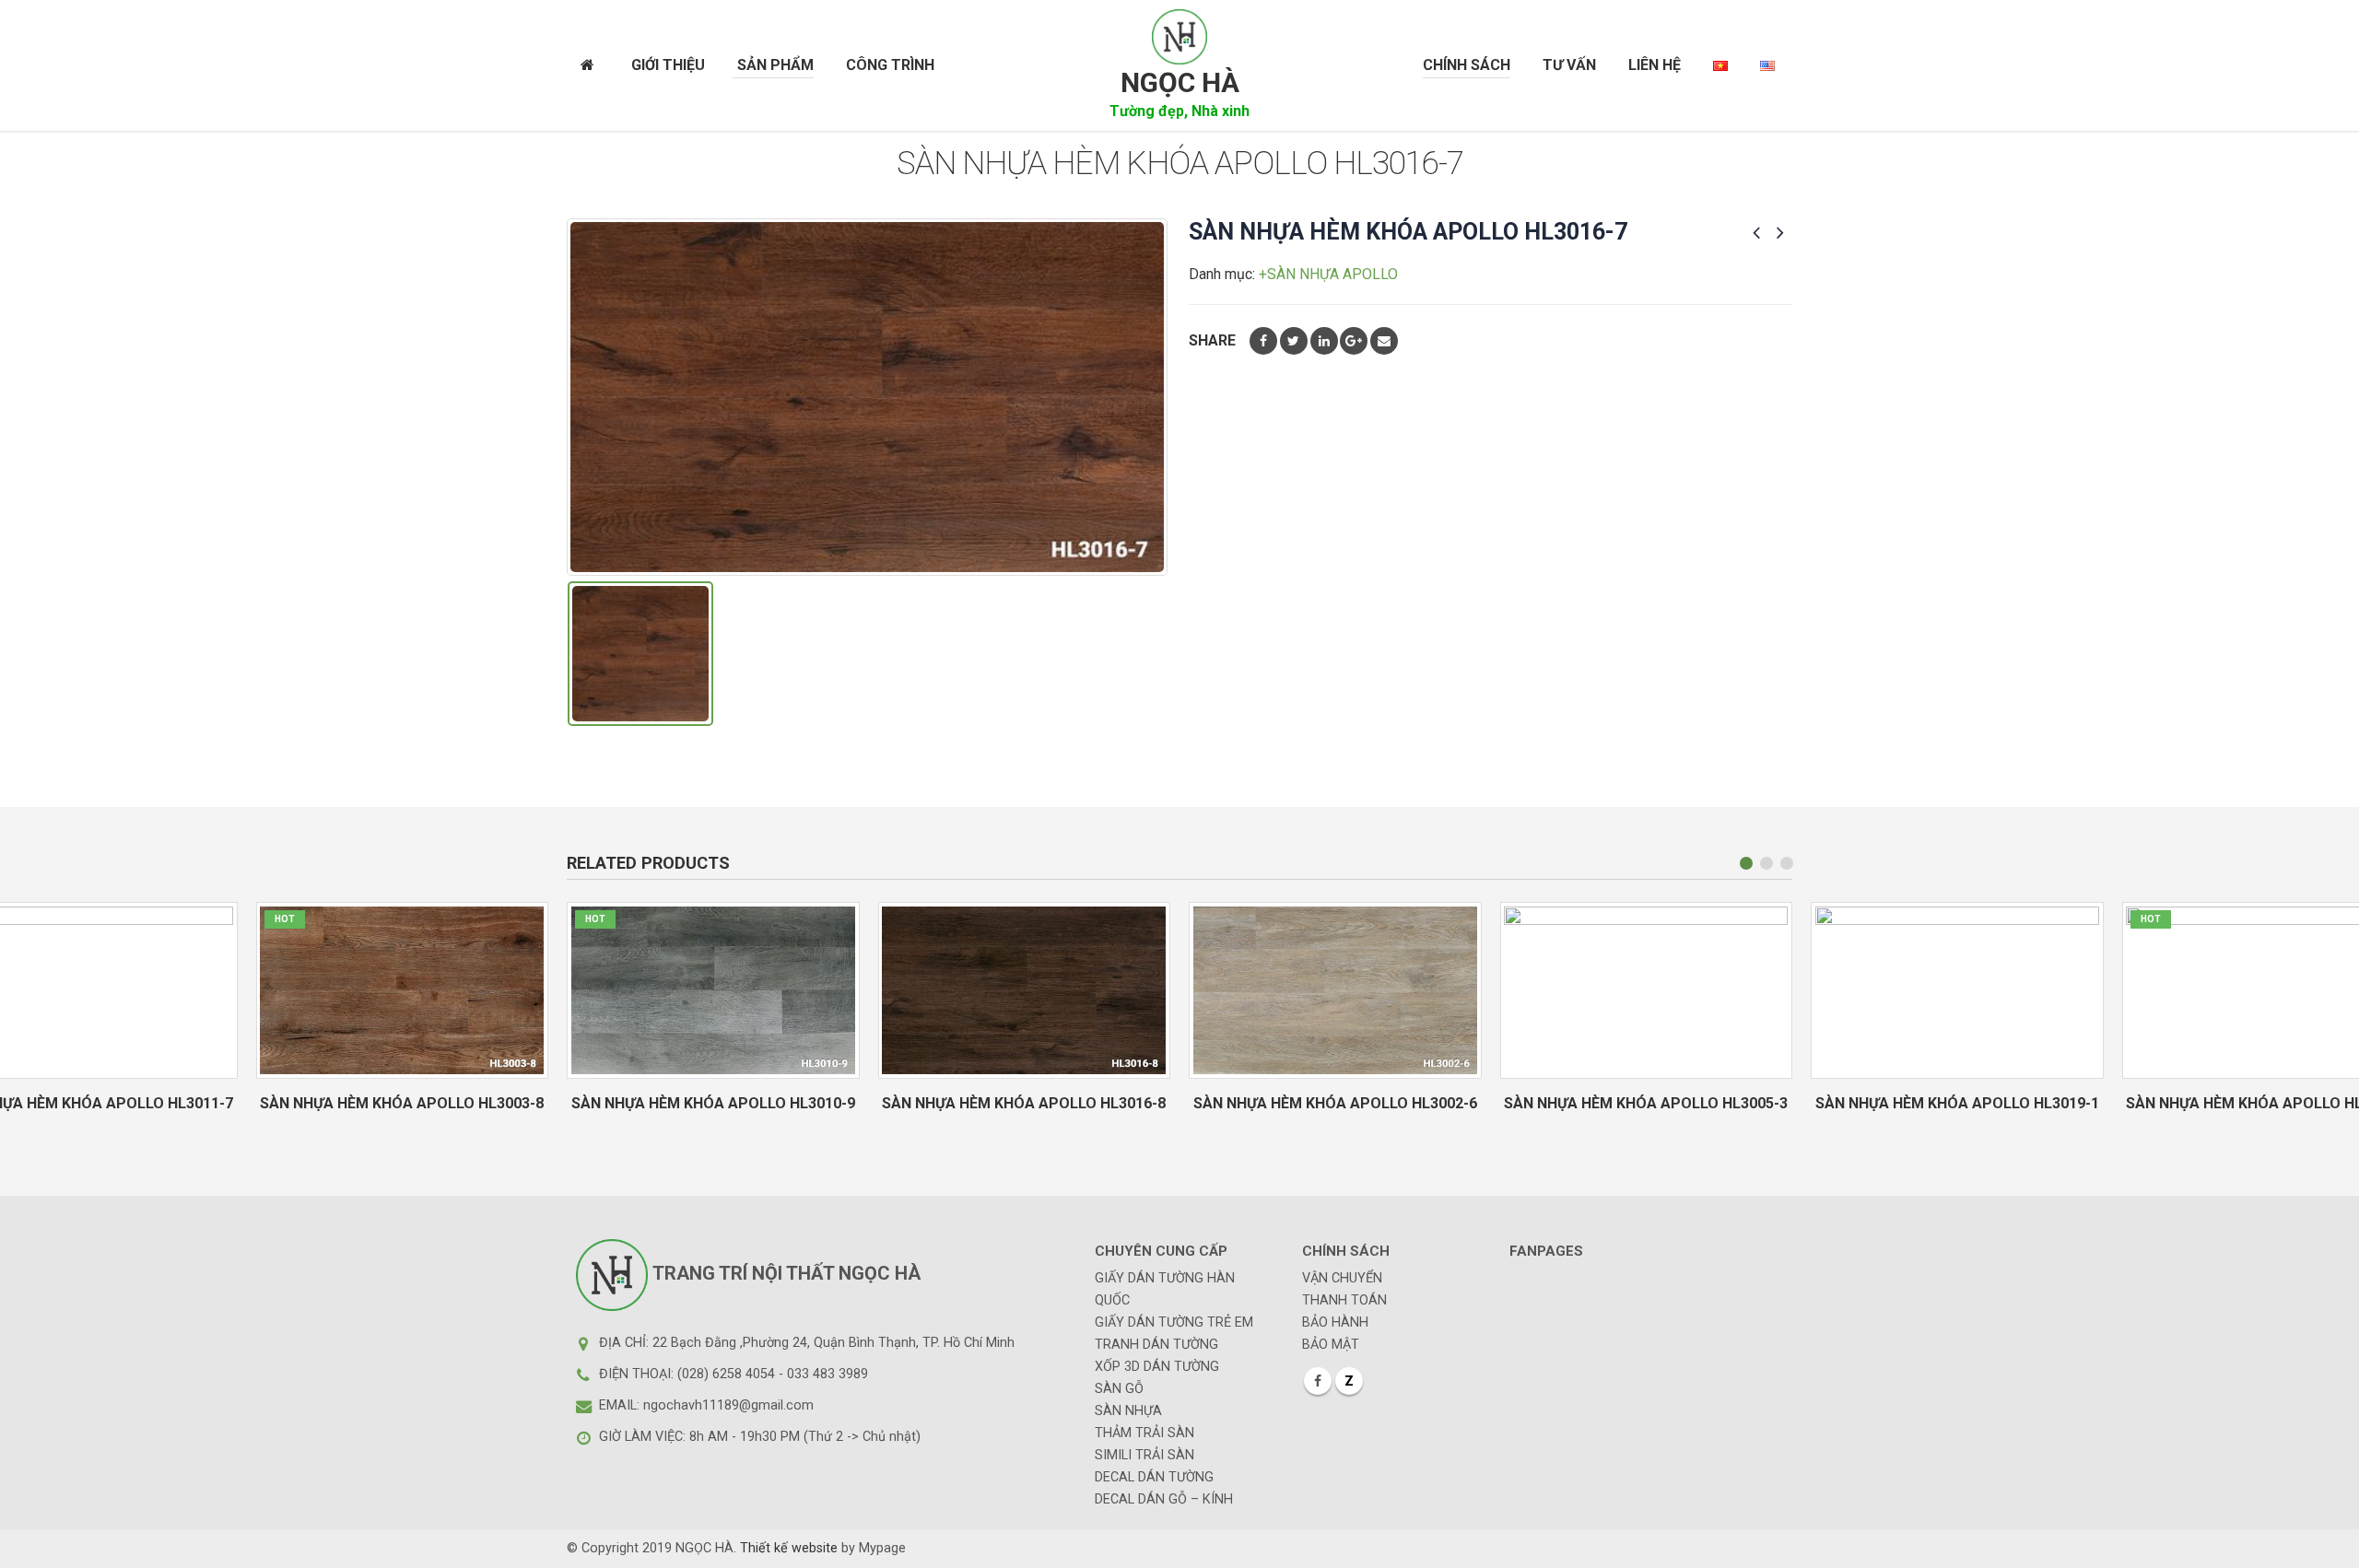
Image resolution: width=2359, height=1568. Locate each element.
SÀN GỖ (1119, 1389)
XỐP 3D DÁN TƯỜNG (1157, 1367)
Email (1384, 341)
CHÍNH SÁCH (1467, 65)
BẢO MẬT (1331, 1345)
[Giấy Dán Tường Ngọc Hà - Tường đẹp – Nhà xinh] (1179, 37)
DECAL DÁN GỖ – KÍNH (1164, 1499)
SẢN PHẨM (775, 65)
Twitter (1294, 341)
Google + (1354, 341)
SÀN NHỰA (1128, 1411)
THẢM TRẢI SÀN (1144, 1433)
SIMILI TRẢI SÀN (1144, 1455)
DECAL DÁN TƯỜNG (1154, 1477)
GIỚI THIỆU (668, 65)
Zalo (1349, 1381)
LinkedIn (1324, 341)
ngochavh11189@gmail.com (728, 1405)
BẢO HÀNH (1335, 1322)
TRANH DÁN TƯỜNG (1156, 1345)
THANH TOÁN (1344, 1300)
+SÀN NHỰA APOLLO (1328, 274)
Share (1212, 340)
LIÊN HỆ (1655, 65)
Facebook (1263, 341)
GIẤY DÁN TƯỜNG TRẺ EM (1174, 1322)
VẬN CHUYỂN (1342, 1278)
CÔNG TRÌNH (890, 65)
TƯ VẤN (1569, 65)
